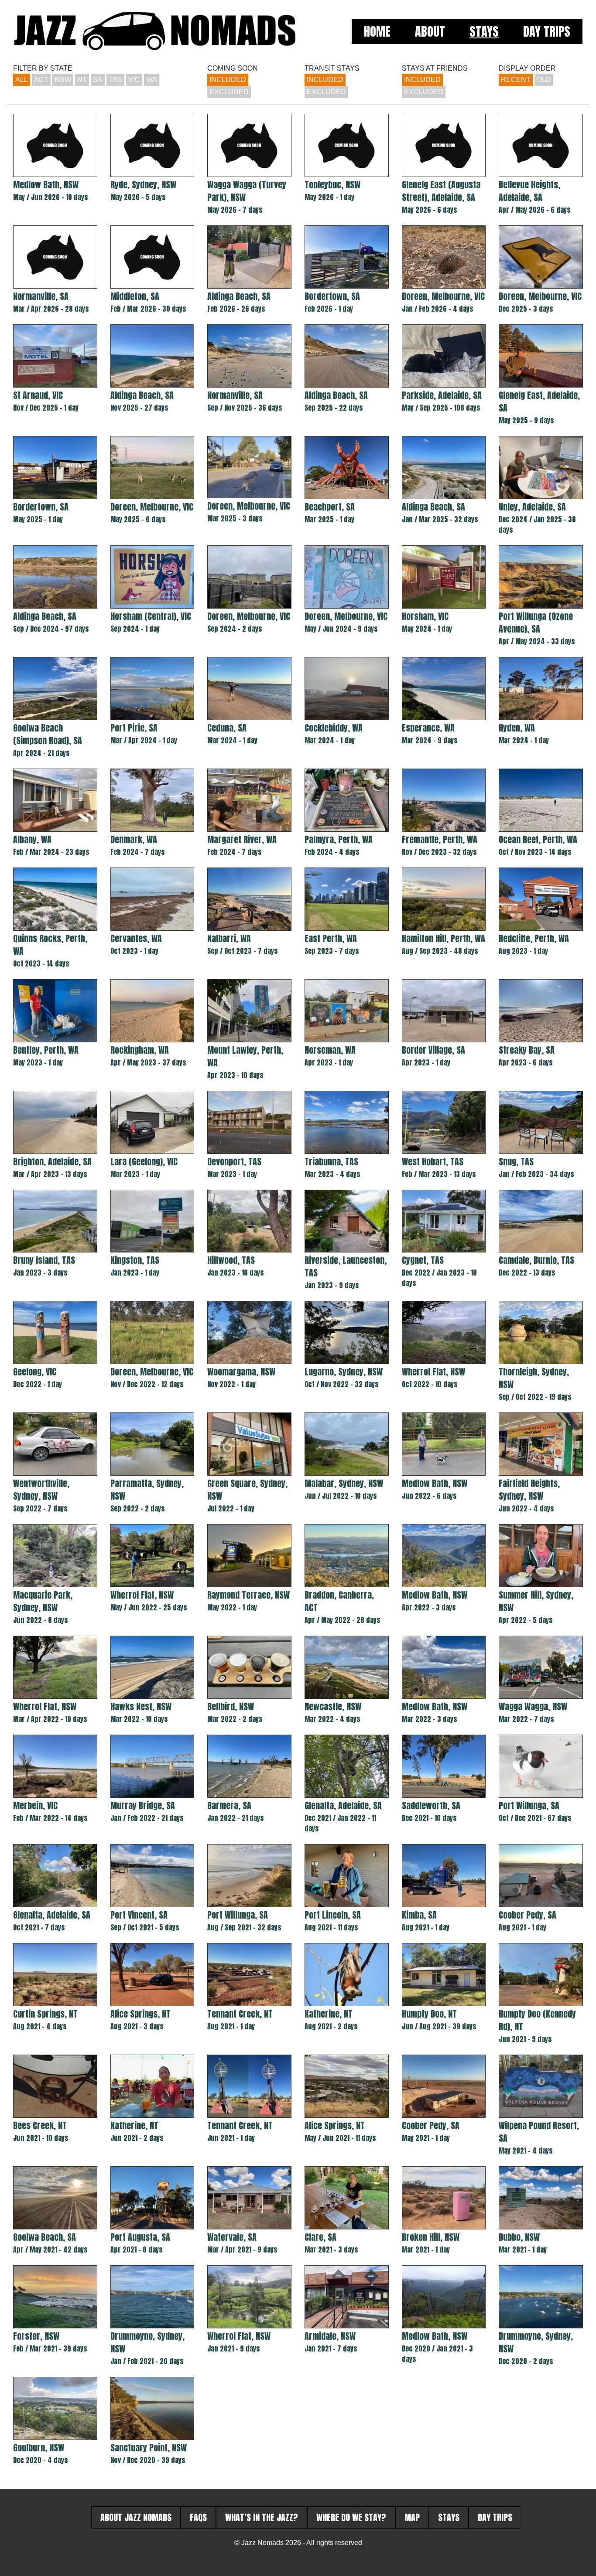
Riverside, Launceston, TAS (346, 1266)
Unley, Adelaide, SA (532, 507)
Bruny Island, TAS (44, 1260)
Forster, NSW (36, 2336)
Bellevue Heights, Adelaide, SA (529, 191)
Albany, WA (32, 839)
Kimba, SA (419, 1915)
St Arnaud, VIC (38, 395)
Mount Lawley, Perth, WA (245, 1056)
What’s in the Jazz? (262, 2517)
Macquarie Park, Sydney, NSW (43, 1601)
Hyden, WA (517, 728)
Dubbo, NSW (519, 2237)
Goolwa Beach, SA (45, 2237)
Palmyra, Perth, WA (339, 839)
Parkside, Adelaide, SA (442, 395)
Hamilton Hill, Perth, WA (444, 938)
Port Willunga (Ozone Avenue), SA (536, 623)
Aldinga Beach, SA (239, 296)
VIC (134, 80)
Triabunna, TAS (331, 1162)
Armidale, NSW (330, 2336)
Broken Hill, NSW (431, 2237)
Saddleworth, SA (431, 1805)
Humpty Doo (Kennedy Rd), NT (537, 2020)
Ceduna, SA (227, 728)
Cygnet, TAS (423, 1260)
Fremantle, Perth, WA (440, 839)
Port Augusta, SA (140, 2237)
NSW (63, 80)
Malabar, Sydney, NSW (344, 1483)
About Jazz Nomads (136, 2517)
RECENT (516, 80)
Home (377, 31)
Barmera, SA (229, 1805)
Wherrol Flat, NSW (433, 1372)
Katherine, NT (329, 2014)
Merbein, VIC (35, 1805)
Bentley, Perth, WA (46, 1050)
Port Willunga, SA (529, 1805)
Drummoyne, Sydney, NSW (147, 2342)
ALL (22, 80)
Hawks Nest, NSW (141, 1707)
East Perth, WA (331, 938)
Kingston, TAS (135, 1260)
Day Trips (547, 31)
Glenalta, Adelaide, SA (343, 1805)
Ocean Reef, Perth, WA (538, 839)
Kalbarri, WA (229, 938)
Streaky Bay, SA (527, 1050)
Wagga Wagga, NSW (533, 1707)
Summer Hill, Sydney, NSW (536, 1601)
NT (82, 80)
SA (98, 80)
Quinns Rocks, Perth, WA (50, 945)
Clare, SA (320, 2237)
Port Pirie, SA (134, 728)
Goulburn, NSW (39, 2448)
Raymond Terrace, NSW (248, 1595)
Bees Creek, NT (40, 2125)
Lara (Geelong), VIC (144, 1162)
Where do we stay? (351, 2517)
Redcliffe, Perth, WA (534, 938)
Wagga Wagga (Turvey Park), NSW (247, 191)
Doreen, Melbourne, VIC (443, 296)
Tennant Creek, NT (240, 2014)
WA (152, 80)
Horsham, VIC (425, 616)
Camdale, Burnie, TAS (536, 1260)
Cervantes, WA (136, 938)
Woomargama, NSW (241, 1372)
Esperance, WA (428, 728)
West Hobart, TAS (433, 1162)
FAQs (198, 2517)
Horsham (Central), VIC (151, 616)
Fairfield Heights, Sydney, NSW (529, 1490)
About (430, 31)
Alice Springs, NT (140, 2014)
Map (412, 2517)
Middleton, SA (135, 296)
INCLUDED (228, 80)
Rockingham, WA (140, 1050)
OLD (544, 80)
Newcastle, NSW (333, 1707)
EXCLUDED (229, 92)
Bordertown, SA (332, 296)
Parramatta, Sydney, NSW (147, 1490)
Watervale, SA (232, 2237)
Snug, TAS (516, 1162)
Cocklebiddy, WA (334, 728)
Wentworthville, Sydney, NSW (41, 1490)
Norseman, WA (330, 1050)
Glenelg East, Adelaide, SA (539, 402)
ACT (41, 80)
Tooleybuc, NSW (332, 185)
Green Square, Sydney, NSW (247, 1490)
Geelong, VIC (35, 1372)
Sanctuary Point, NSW (149, 2448)
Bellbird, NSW (231, 1707)
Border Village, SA (433, 1050)
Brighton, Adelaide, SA (52, 1162)
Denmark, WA (134, 839)
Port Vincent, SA (139, 1915)
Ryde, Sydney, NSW (143, 185)
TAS (115, 80)
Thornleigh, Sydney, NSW (534, 1378)
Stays (484, 31)
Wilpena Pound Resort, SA (539, 2132)
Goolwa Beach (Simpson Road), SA (48, 734)
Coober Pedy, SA (527, 1915)
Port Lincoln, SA (333, 1915)
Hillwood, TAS (231, 1260)
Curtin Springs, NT (45, 2014)
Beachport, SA (330, 507)
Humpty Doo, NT (429, 2014)
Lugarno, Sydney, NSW (344, 1372)
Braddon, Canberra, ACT (339, 1601)
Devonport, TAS (234, 1162)
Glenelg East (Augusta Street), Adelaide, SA (441, 191)
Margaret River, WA (242, 839)
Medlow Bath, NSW (46, 185)
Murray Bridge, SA (143, 1805)
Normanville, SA (41, 296)
